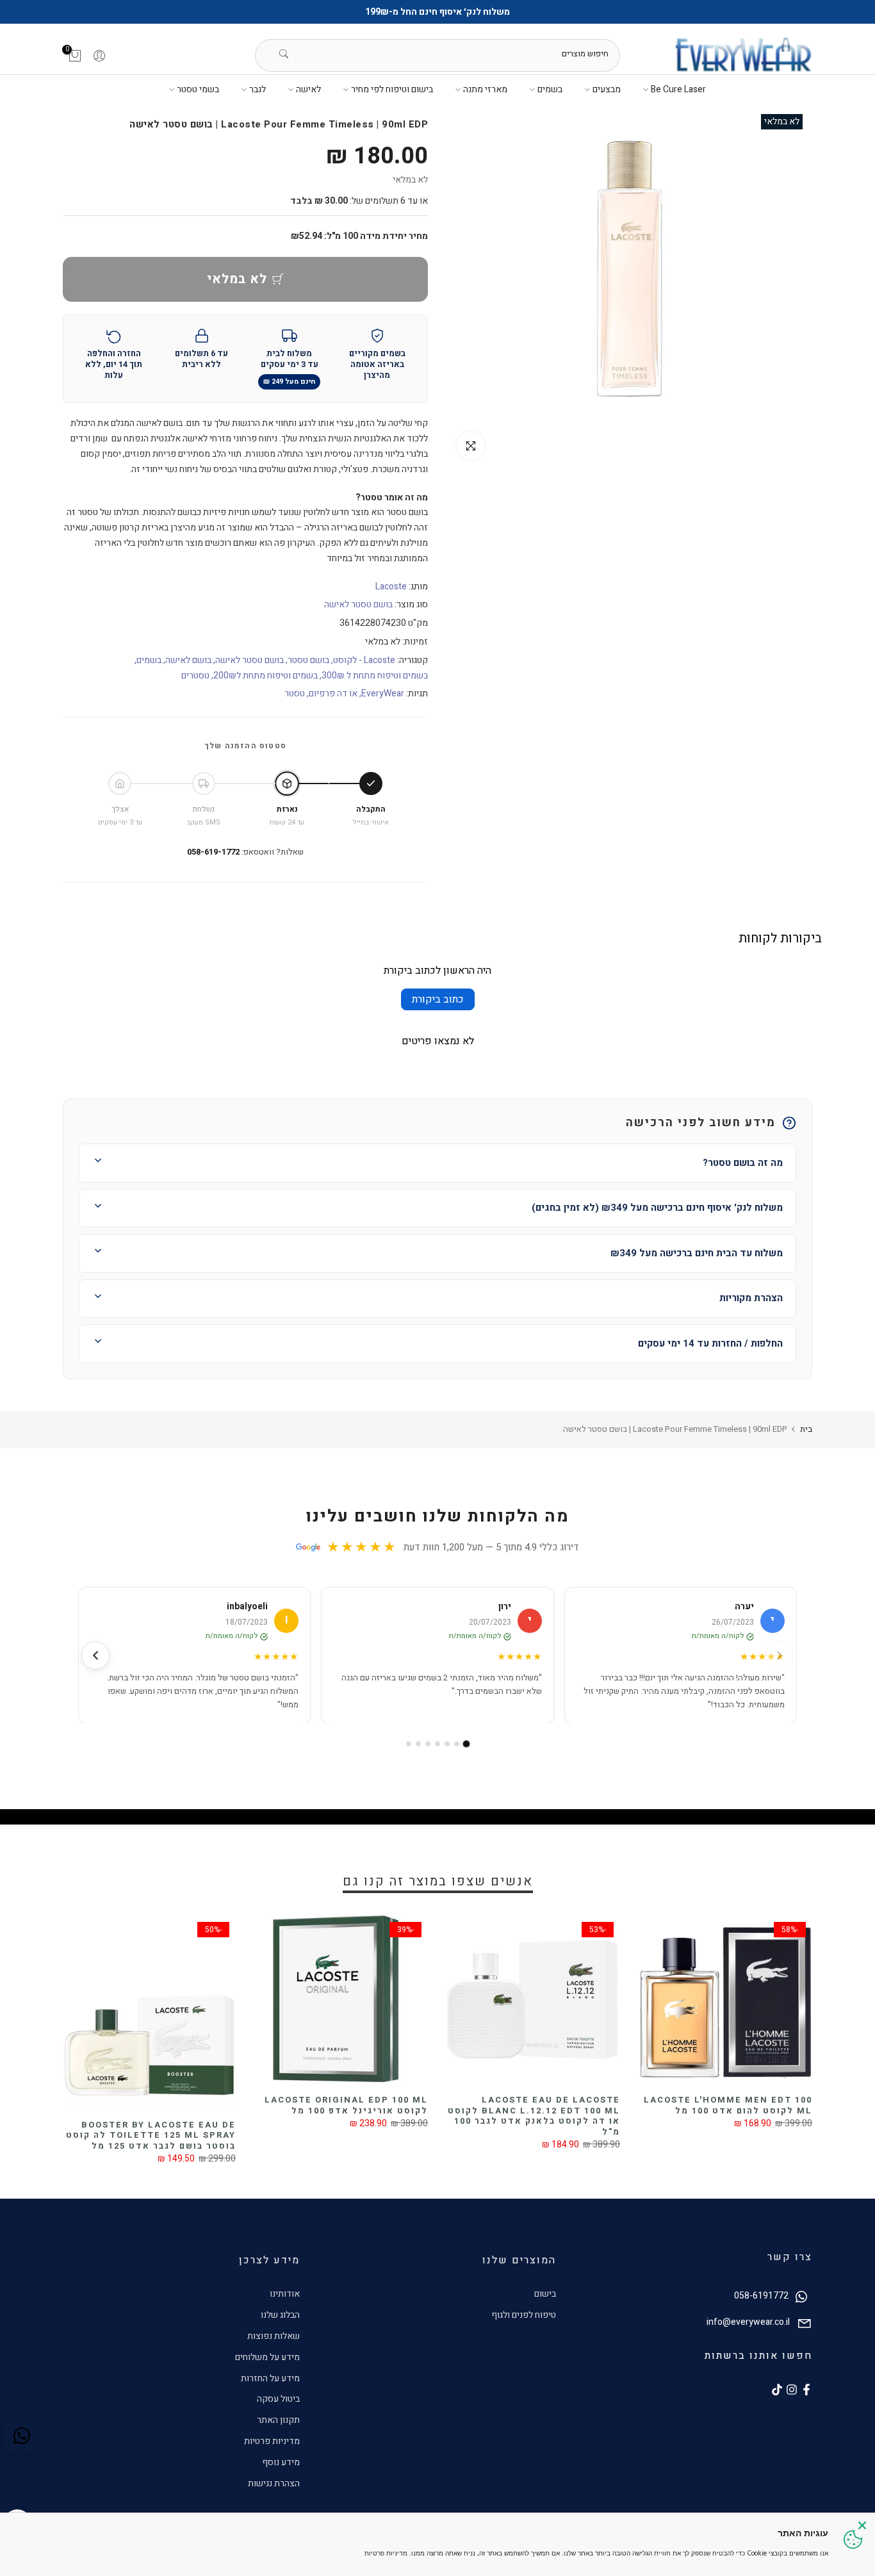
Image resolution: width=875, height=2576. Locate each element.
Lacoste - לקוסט (364, 660)
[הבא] (95, 1655)
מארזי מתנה (485, 89)
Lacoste (391, 587)
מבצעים (607, 89)
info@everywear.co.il (748, 2322)
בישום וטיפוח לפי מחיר (392, 89)
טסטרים (195, 676)
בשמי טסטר (198, 89)
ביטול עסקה (278, 2399)
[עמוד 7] (409, 1744)
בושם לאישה (188, 660)
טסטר (295, 693)
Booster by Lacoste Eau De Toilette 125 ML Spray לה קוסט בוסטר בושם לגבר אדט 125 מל (151, 2135)
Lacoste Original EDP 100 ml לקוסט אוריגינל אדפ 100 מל (346, 2105)
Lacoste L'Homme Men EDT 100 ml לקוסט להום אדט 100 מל (728, 2105)
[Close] (862, 2525)
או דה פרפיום (333, 693)
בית (806, 1429)
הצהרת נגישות (274, 2483)
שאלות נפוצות (274, 2336)
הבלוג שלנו (280, 2315)
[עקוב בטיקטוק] (777, 2390)
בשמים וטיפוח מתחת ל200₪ (266, 676)
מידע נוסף (281, 2462)
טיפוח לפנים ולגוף (524, 2315)
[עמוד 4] (437, 1744)
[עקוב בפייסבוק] (806, 2390)
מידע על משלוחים (267, 2357)
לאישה (308, 89)
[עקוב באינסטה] (792, 2390)
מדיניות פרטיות (272, 2441)
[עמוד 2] (457, 1744)
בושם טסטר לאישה (358, 604)
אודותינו (285, 2294)
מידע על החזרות (270, 2378)
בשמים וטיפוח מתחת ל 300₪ (375, 676)
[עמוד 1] (467, 1744)
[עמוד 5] (428, 1744)
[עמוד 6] (418, 1744)
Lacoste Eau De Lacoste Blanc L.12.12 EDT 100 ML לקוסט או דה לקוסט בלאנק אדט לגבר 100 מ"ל (534, 2116)
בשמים (550, 89)
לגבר (258, 89)
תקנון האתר (278, 2420)
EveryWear (383, 693)
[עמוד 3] (447, 1744)
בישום (545, 2294)
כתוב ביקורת (438, 999)
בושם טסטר (308, 660)
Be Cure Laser (678, 89)
